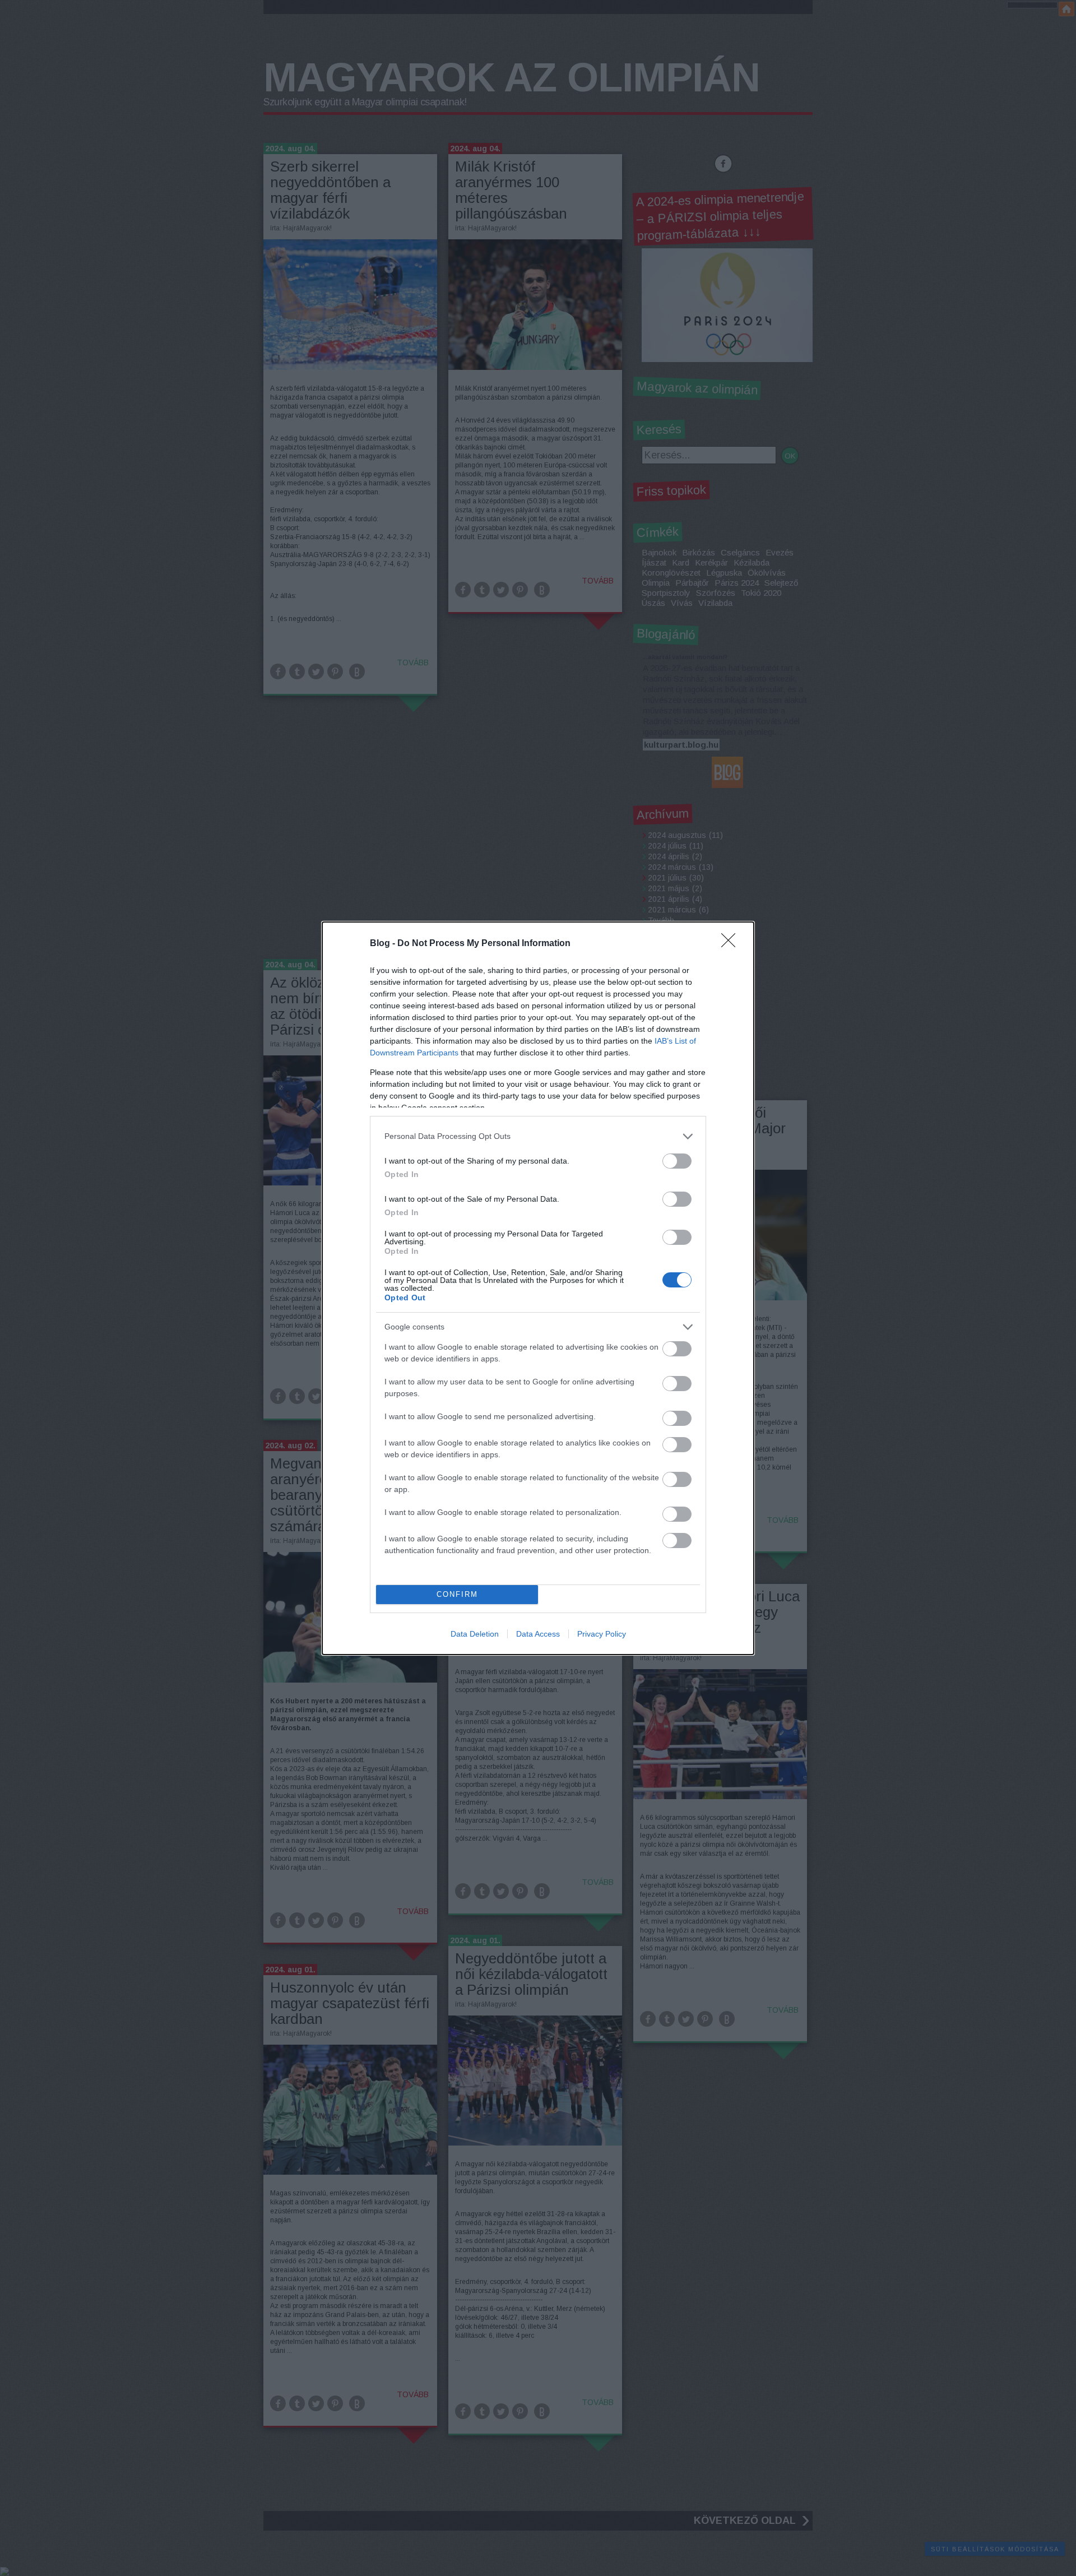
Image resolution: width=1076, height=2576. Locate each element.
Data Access (538, 1634)
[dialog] (538, 1288)
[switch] (677, 1161)
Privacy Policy (602, 1634)
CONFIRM (457, 1594)
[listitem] (538, 1136)
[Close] (732, 944)
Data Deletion (475, 1634)
